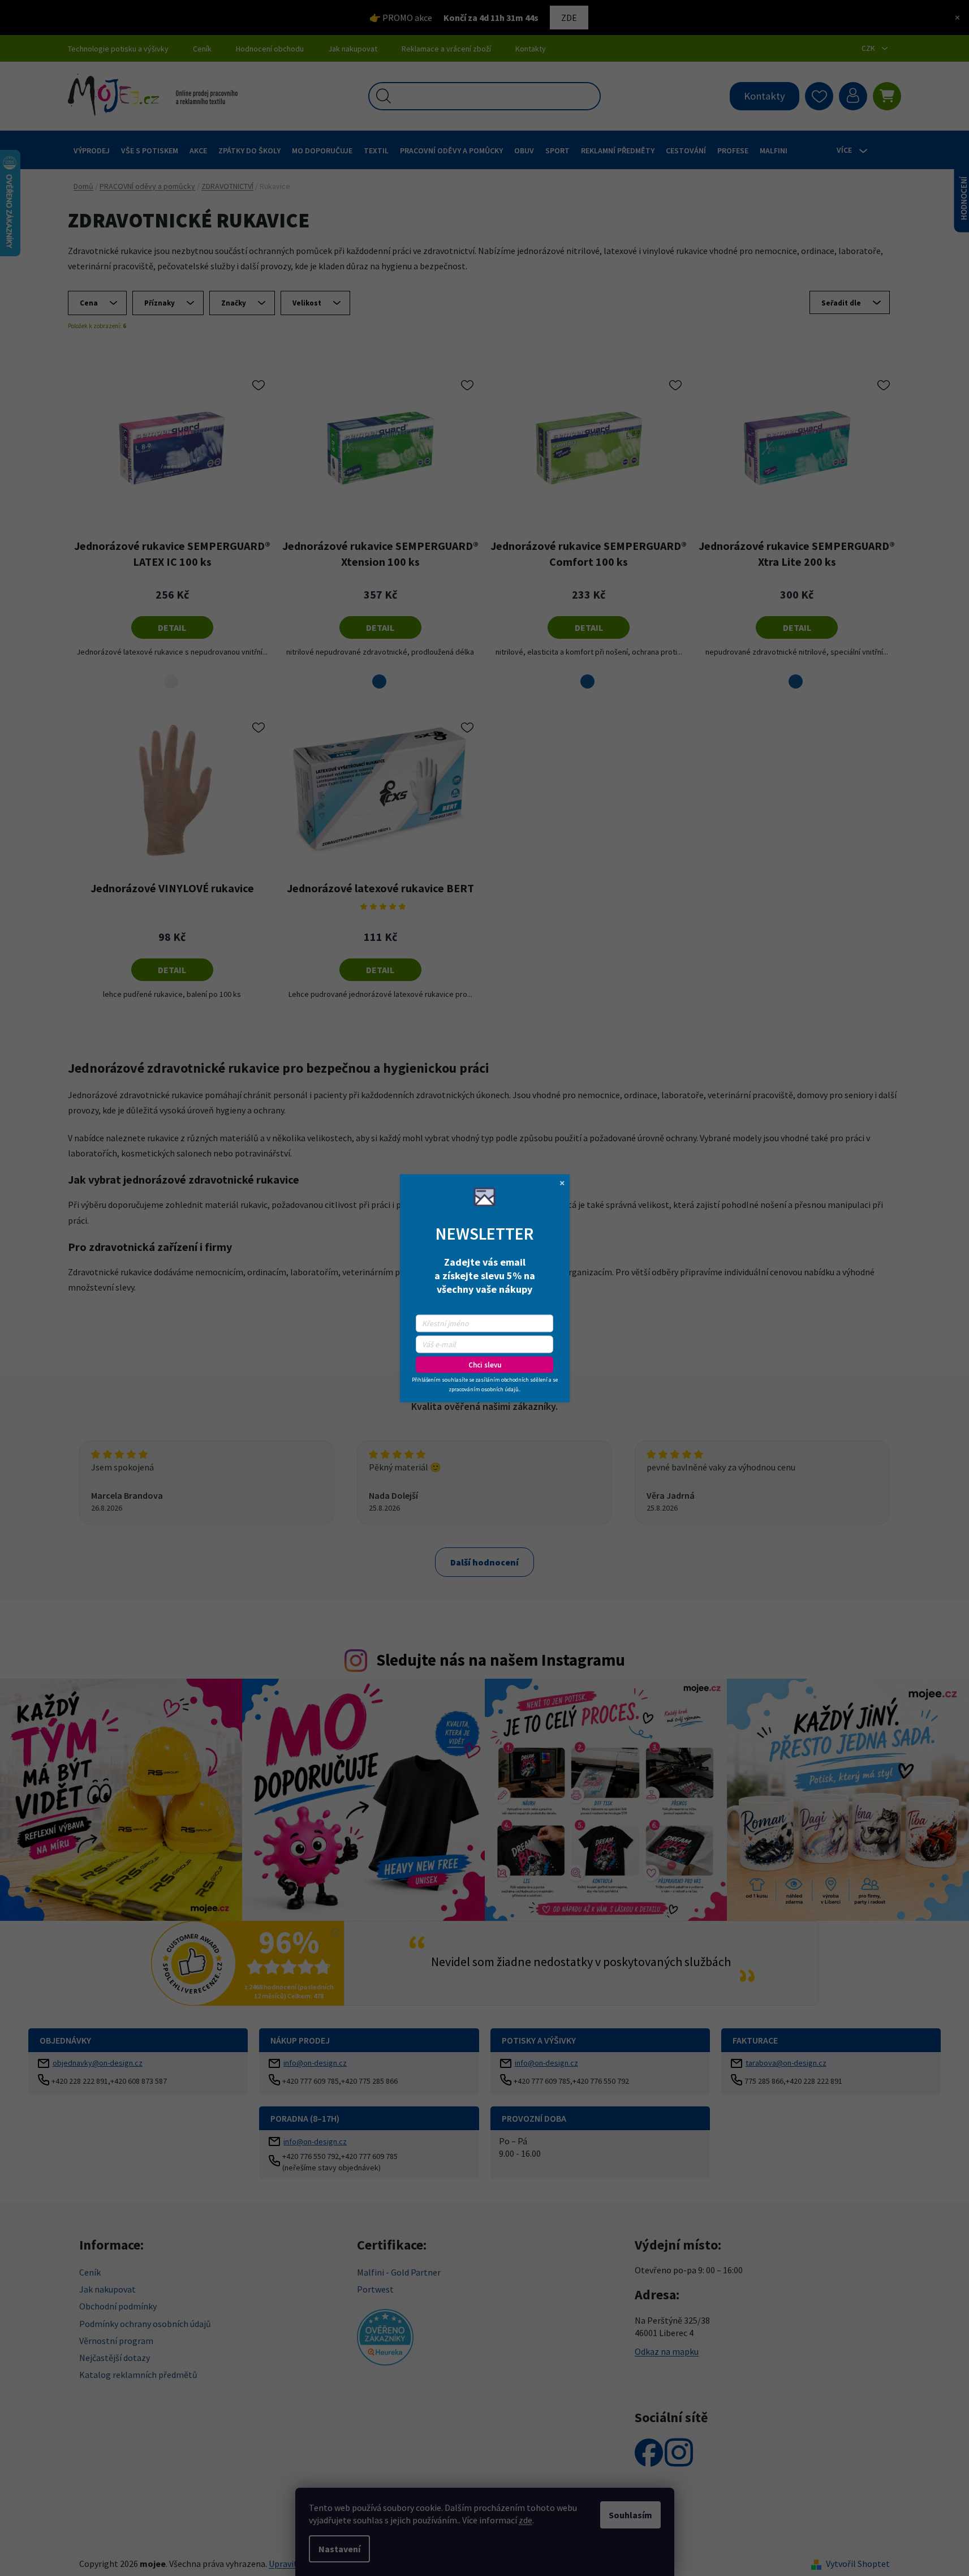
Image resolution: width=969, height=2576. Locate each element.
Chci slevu (485, 1364)
